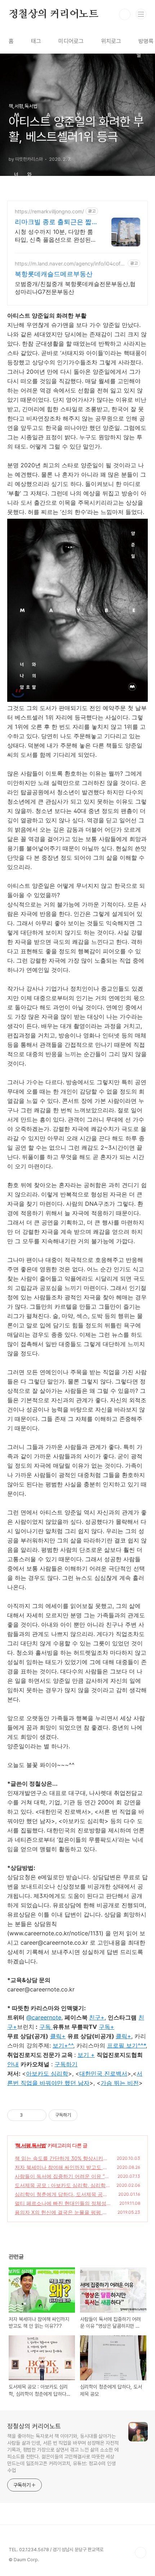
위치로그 (111, 41)
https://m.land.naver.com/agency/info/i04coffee (70, 263)
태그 (36, 41)
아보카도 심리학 (47, 2073)
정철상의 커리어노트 (54, 14)
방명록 (146, 41)
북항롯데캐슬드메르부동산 (54, 274)
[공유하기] (29, 2115)
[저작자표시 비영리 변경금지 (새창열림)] (87, 2115)
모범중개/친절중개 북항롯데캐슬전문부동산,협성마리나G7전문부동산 (75, 288)
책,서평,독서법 (31, 2145)
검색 (125, 14)
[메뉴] (141, 14)
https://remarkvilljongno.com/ (49, 211)
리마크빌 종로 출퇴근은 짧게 (53, 222)
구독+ (107, 2027)
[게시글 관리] (38, 2115)
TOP (141, 2553)
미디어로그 (71, 41)
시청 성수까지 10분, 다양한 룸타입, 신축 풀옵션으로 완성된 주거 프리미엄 (54, 236)
